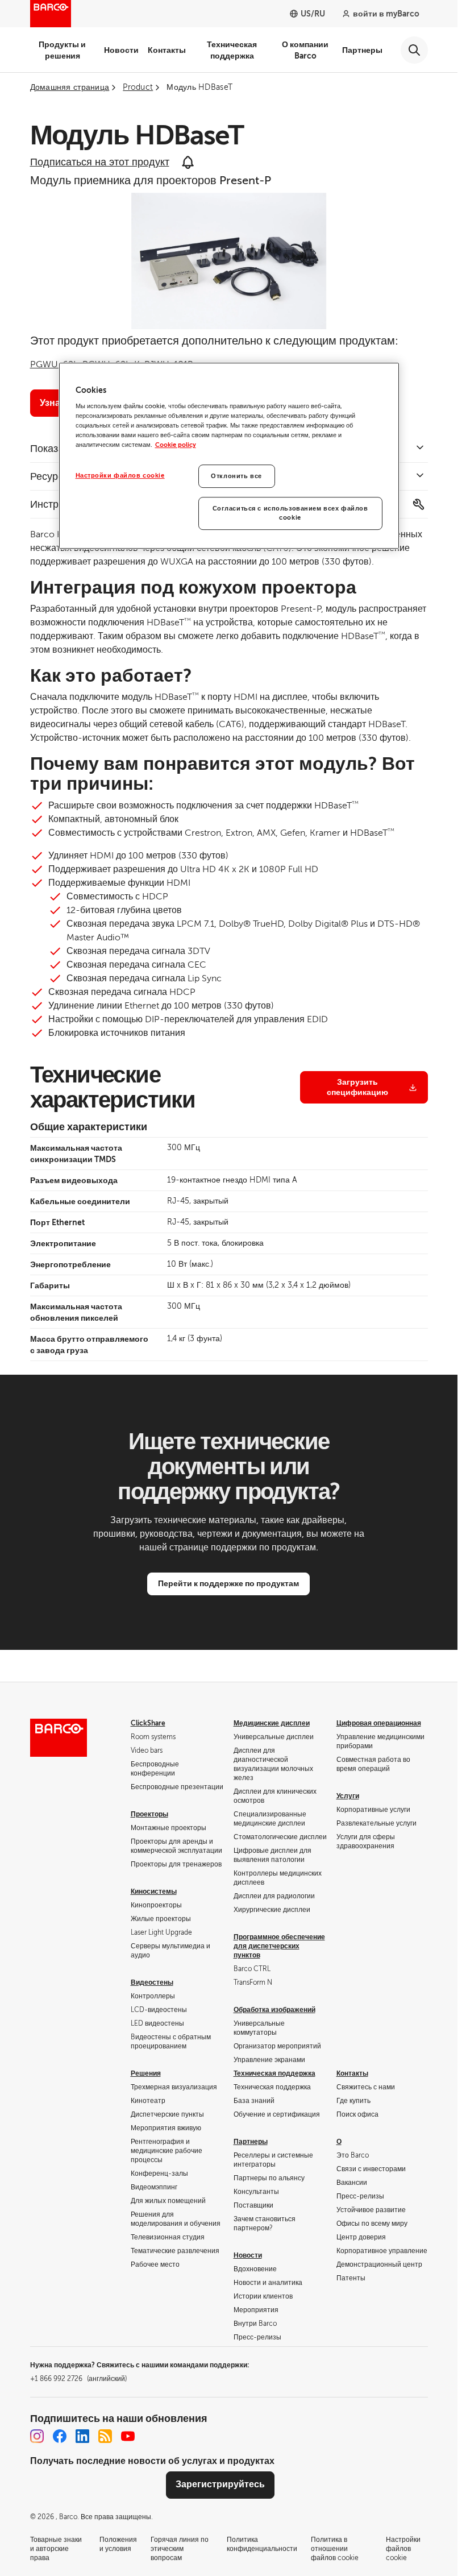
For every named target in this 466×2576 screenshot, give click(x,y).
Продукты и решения (62, 50)
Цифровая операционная (379, 1723)
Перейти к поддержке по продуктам (228, 1583)
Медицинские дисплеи (272, 1723)
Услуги (348, 1796)
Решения (146, 2073)
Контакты (167, 50)
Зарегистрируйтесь (220, 2484)
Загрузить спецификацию (357, 1087)
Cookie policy (176, 445)
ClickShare (148, 1723)
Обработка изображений (274, 2010)
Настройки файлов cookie (120, 476)
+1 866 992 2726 (78, 2379)
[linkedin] (82, 2436)
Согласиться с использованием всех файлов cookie (290, 514)
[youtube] (128, 2436)
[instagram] (37, 2436)
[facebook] (60, 2436)
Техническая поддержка (232, 50)
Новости (121, 50)
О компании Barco (305, 50)
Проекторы (149, 1814)
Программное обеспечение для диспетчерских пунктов (279, 1946)
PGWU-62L (54, 364)
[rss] (105, 2436)
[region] (229, 456)
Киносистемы (154, 1891)
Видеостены (152, 1982)
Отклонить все (236, 476)
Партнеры (362, 50)
